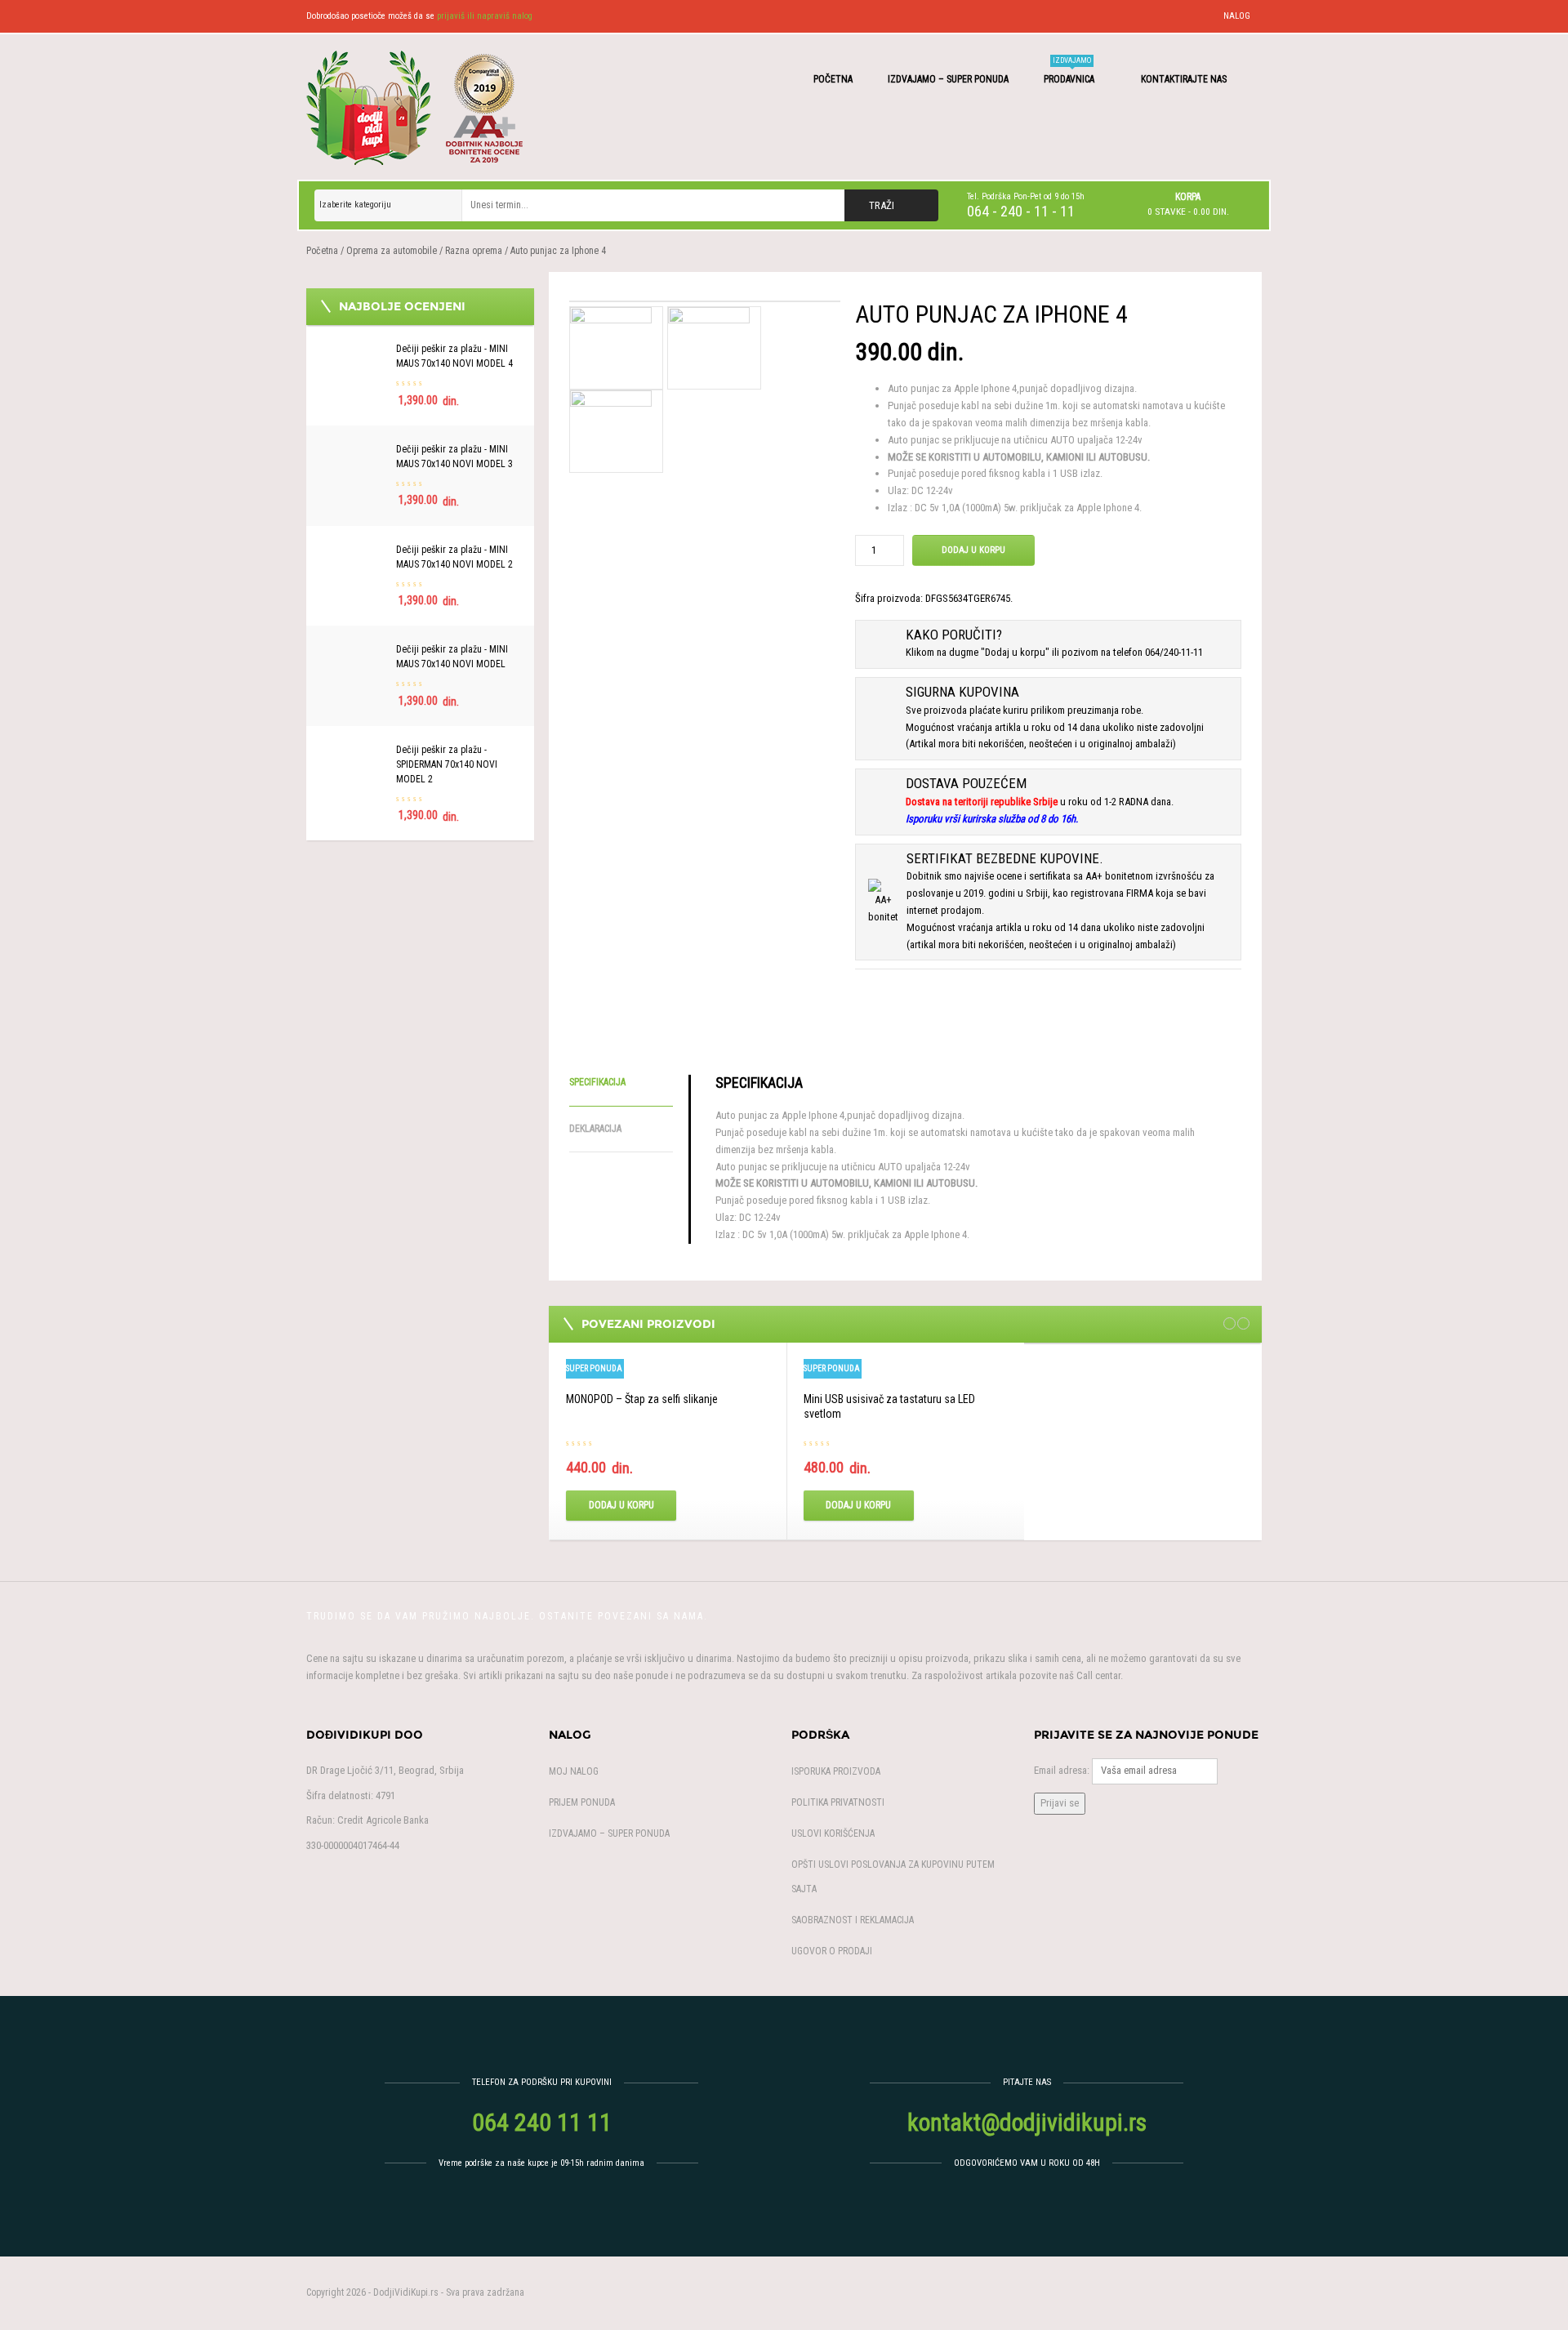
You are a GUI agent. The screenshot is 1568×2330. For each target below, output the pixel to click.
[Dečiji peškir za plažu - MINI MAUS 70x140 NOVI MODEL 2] (355, 551)
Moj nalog (574, 1771)
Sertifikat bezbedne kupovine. (1005, 858)
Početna (833, 79)
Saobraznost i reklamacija (853, 1920)
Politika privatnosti (838, 1802)
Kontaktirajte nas (1185, 79)
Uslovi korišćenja (833, 1833)
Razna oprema (474, 251)
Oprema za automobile (392, 251)
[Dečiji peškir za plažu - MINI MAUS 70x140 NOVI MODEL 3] (355, 450)
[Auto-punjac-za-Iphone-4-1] (705, 301)
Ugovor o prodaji (832, 1951)
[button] (1188, 204)
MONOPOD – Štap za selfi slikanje (642, 1399)
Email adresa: (1062, 1770)
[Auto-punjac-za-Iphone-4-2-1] (709, 347)
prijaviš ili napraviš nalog (485, 16)
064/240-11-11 (1174, 652)
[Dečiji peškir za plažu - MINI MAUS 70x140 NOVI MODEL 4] (355, 350)
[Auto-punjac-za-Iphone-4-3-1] (611, 430)
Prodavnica (1070, 71)
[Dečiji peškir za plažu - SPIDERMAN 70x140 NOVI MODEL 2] (355, 751)
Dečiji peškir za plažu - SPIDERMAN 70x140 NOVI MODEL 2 (447, 764)
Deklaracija (595, 1129)
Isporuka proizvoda (836, 1771)
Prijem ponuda (582, 1802)
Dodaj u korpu (973, 550)
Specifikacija (597, 1082)
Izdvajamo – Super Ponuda (948, 79)
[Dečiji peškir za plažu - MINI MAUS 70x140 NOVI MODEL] (355, 650)
